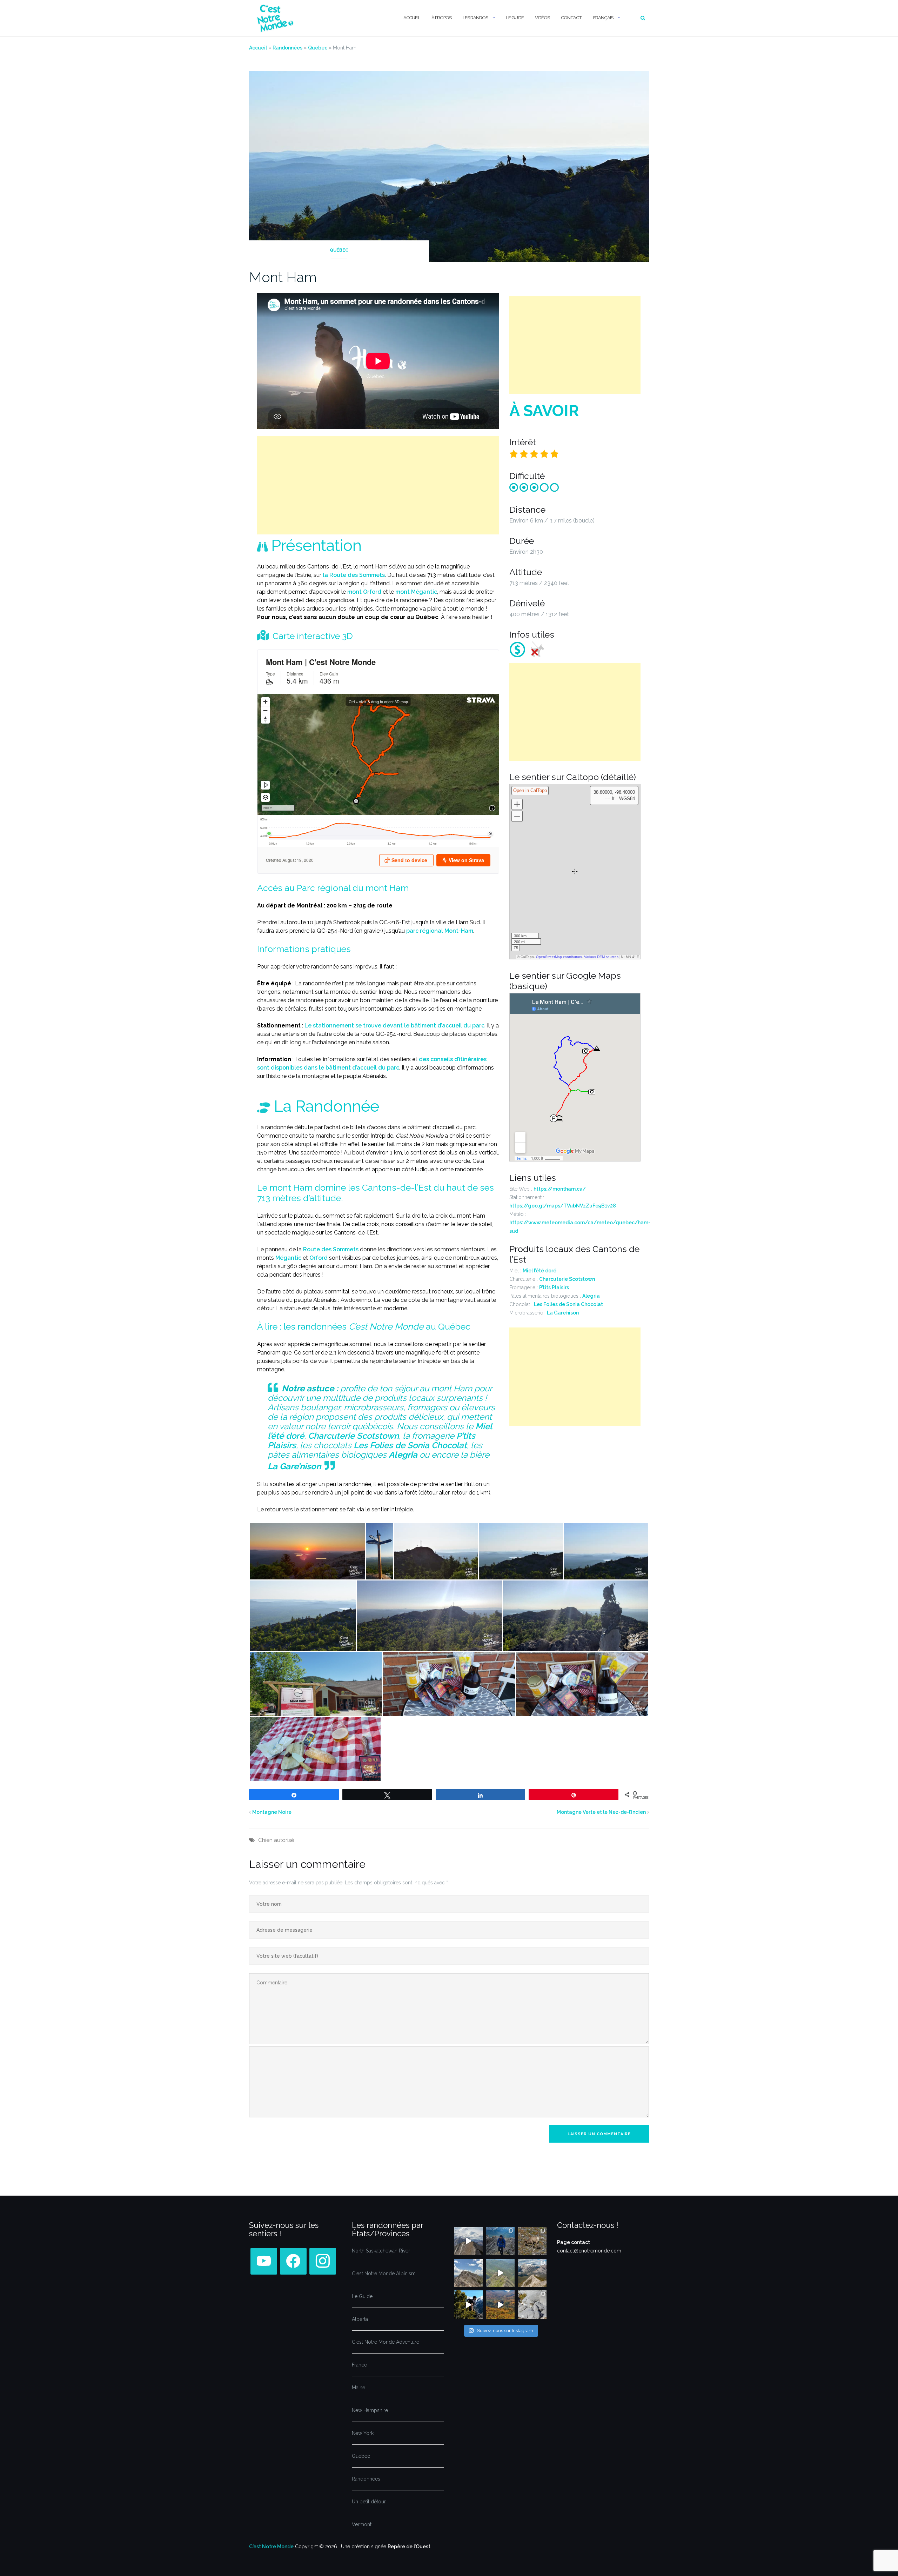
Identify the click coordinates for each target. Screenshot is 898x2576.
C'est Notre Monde (271, 2547)
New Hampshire (370, 2410)
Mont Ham (283, 277)
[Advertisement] (378, 485)
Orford (319, 1258)
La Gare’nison (563, 1313)
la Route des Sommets (354, 575)
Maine (358, 2388)
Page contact (574, 2242)
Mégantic (288, 1258)
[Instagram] (323, 2261)
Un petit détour (369, 2502)
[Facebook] (264, 2261)
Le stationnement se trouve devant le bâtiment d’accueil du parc (394, 1026)
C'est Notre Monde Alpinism (384, 2274)
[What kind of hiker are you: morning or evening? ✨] (500, 2241)
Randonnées (287, 48)
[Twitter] (293, 2261)
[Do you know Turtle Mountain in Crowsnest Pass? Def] (468, 2273)
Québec (318, 48)
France (359, 2365)
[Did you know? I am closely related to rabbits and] (532, 2305)
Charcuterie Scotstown (353, 1436)
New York (363, 2433)
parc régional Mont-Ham (440, 931)
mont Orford (364, 592)
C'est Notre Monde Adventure (386, 2342)
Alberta (360, 2319)
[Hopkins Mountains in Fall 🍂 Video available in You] (500, 2305)
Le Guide (515, 18)
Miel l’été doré (540, 1271)
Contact (571, 18)
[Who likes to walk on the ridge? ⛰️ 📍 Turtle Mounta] (500, 2273)
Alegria (591, 1296)
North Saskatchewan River (381, 2251)
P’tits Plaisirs (554, 1287)
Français (603, 18)
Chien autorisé (276, 1840)
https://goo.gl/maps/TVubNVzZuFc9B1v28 (563, 1206)
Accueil (412, 18)
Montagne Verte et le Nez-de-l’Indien (601, 1812)
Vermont (362, 2524)
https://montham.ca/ (560, 1189)
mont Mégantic (416, 592)
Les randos (475, 18)
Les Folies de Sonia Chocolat (410, 1445)
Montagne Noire (272, 1812)
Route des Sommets (331, 1249)
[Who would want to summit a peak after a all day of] (468, 2241)
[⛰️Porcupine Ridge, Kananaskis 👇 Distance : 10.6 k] (468, 2305)
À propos (441, 18)
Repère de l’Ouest (409, 2547)
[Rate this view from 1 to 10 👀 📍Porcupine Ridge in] (532, 2273)
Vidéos (542, 18)
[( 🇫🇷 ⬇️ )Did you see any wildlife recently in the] (532, 2241)
